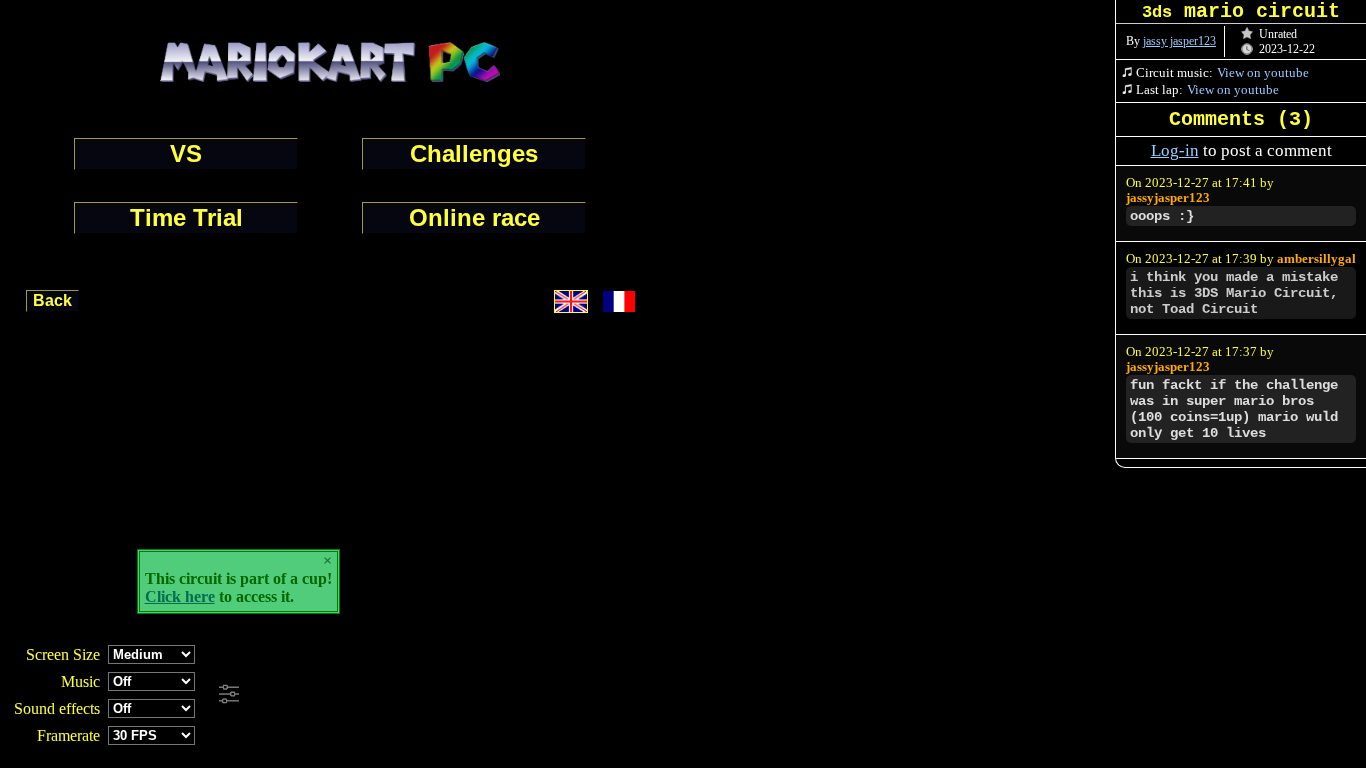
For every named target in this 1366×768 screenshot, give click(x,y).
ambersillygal (1316, 259)
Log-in (1175, 150)
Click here (180, 596)
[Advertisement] (542, 695)
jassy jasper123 (1179, 41)
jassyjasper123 (1168, 198)
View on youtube (1263, 72)
